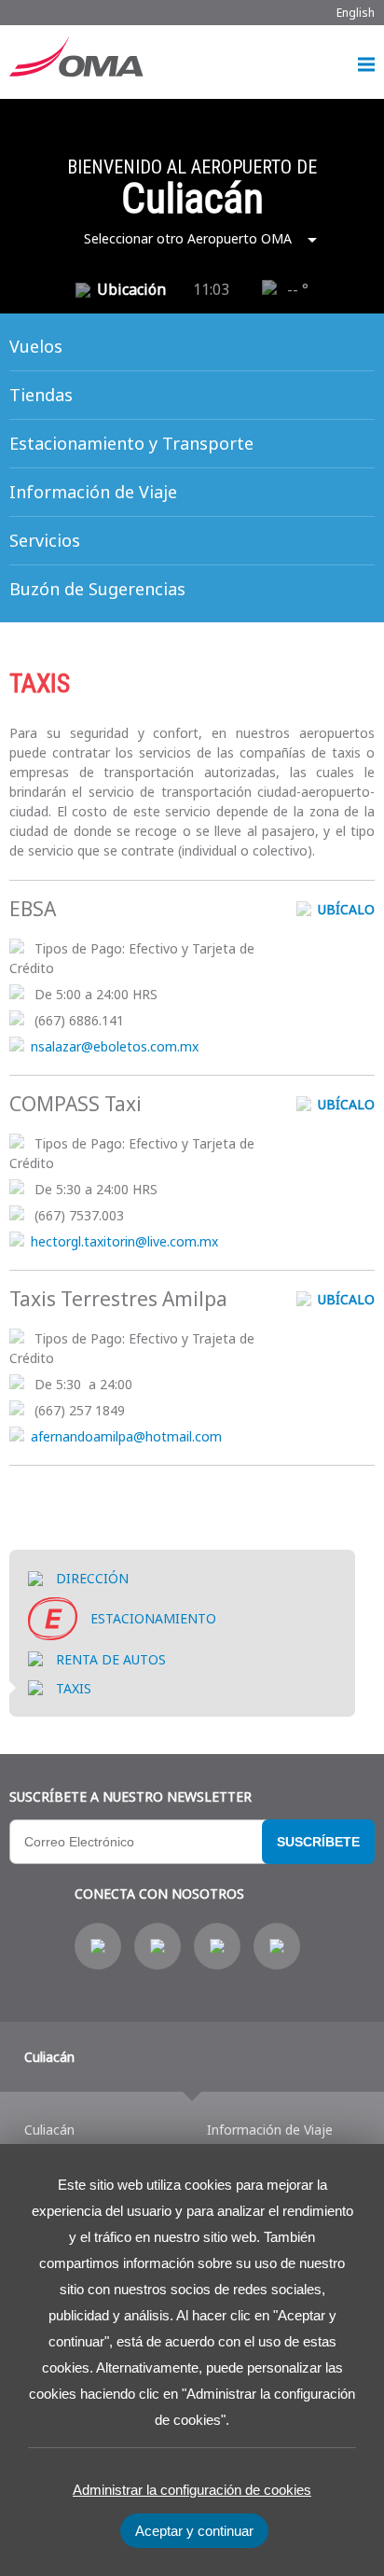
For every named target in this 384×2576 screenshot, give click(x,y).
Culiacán (49, 2057)
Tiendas (41, 395)
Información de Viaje (93, 492)
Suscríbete (318, 1842)
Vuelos (36, 346)
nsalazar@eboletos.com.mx (115, 1046)
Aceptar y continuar (194, 2531)
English (356, 13)
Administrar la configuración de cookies (192, 2490)
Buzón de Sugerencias (97, 589)
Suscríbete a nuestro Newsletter (130, 1796)
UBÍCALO (344, 909)
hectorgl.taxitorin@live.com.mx (124, 1241)
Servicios (45, 540)
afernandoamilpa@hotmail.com (126, 1436)
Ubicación (131, 289)
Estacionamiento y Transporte (131, 443)
